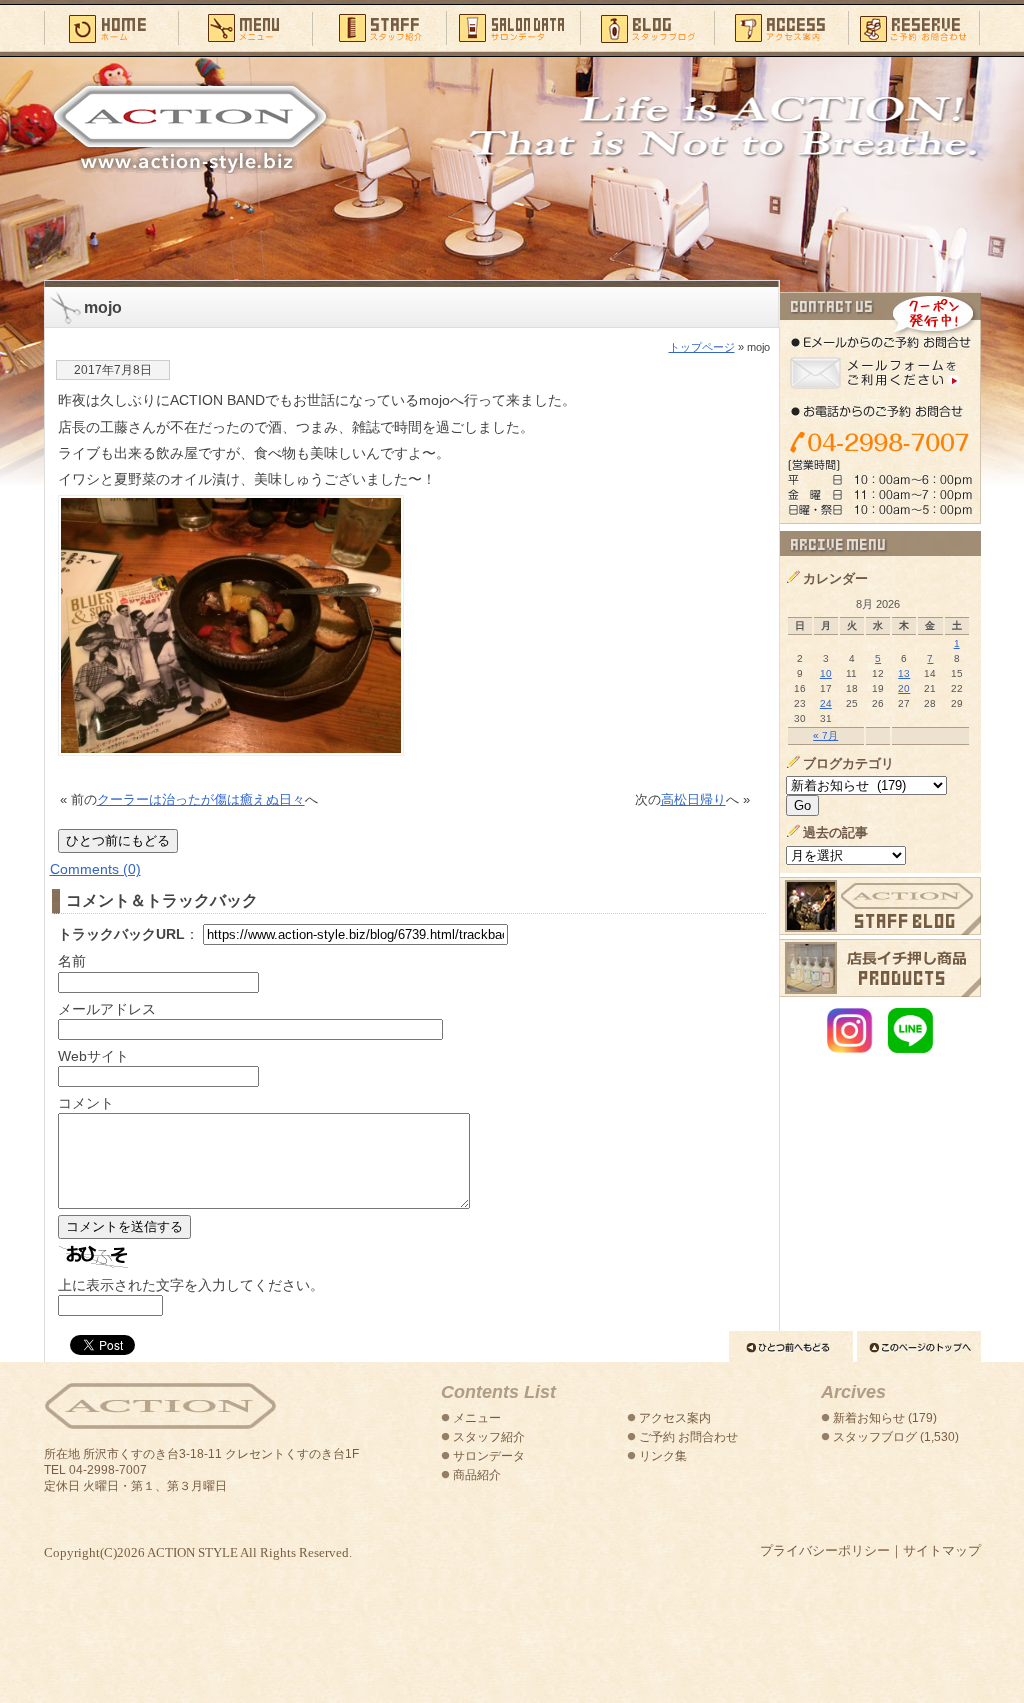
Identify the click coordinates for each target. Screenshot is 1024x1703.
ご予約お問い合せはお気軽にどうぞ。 (880, 408)
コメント (86, 1103)
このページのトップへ (919, 1346)
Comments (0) (95, 869)
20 (904, 688)
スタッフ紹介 (379, 27)
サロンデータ (513, 27)
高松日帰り (693, 799)
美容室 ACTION (160, 1406)
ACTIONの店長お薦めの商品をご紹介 (880, 968)
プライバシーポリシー (825, 1550)
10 (826, 673)
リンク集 (663, 1456)
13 (904, 673)
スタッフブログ (647, 27)
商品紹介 (477, 1475)
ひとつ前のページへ (791, 1346)
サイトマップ (942, 1550)
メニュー (245, 27)
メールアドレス (107, 1009)
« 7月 (825, 735)
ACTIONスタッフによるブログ (880, 906)
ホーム (111, 27)
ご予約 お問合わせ (688, 1437)
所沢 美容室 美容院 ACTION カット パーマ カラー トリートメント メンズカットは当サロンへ (190, 127)
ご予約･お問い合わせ (914, 27)
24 (826, 703)
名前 (72, 961)
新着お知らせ (869, 1418)
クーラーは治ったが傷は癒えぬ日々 (201, 799)
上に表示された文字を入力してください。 (191, 1285)
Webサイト (93, 1056)
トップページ (702, 347)
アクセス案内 (781, 27)
